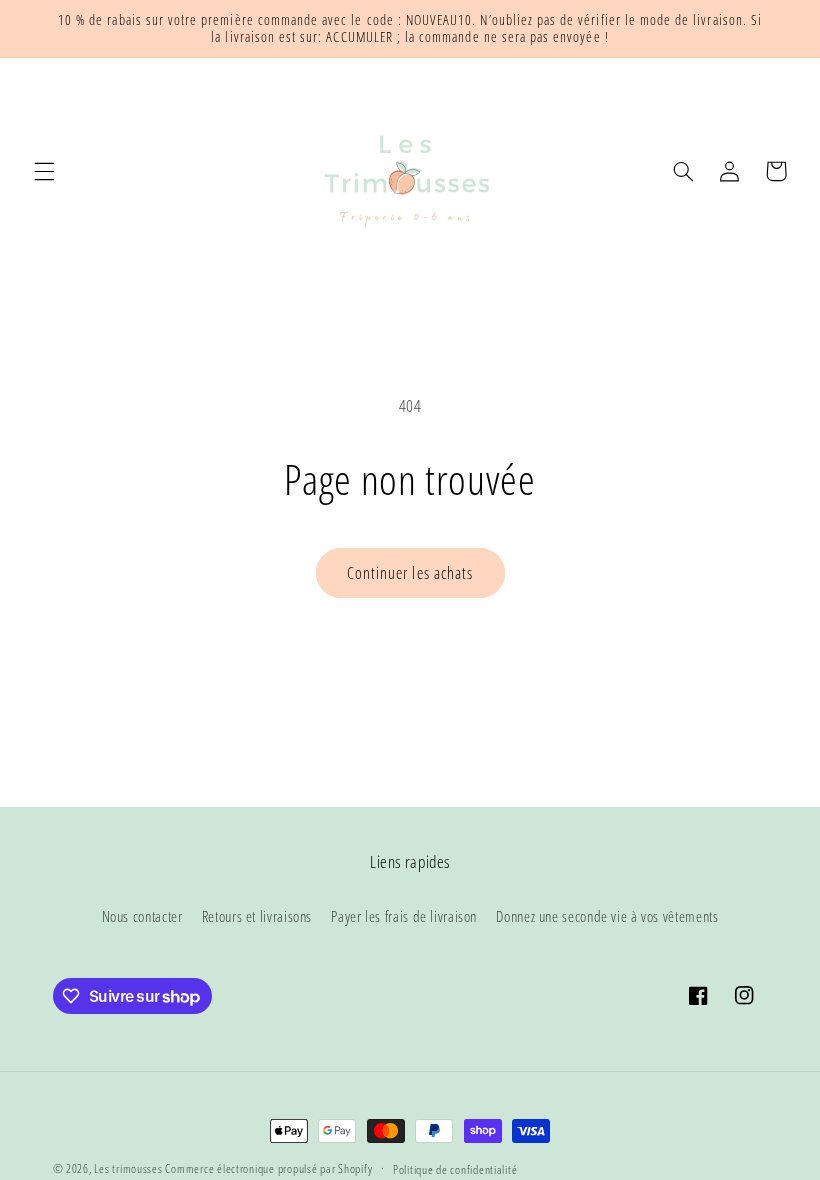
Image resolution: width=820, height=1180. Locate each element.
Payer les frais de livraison (404, 916)
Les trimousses (129, 1168)
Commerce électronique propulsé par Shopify (268, 1168)
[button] (44, 171)
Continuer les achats (410, 573)
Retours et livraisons (257, 916)
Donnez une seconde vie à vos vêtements (607, 916)
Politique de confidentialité (455, 1169)
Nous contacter (142, 916)
